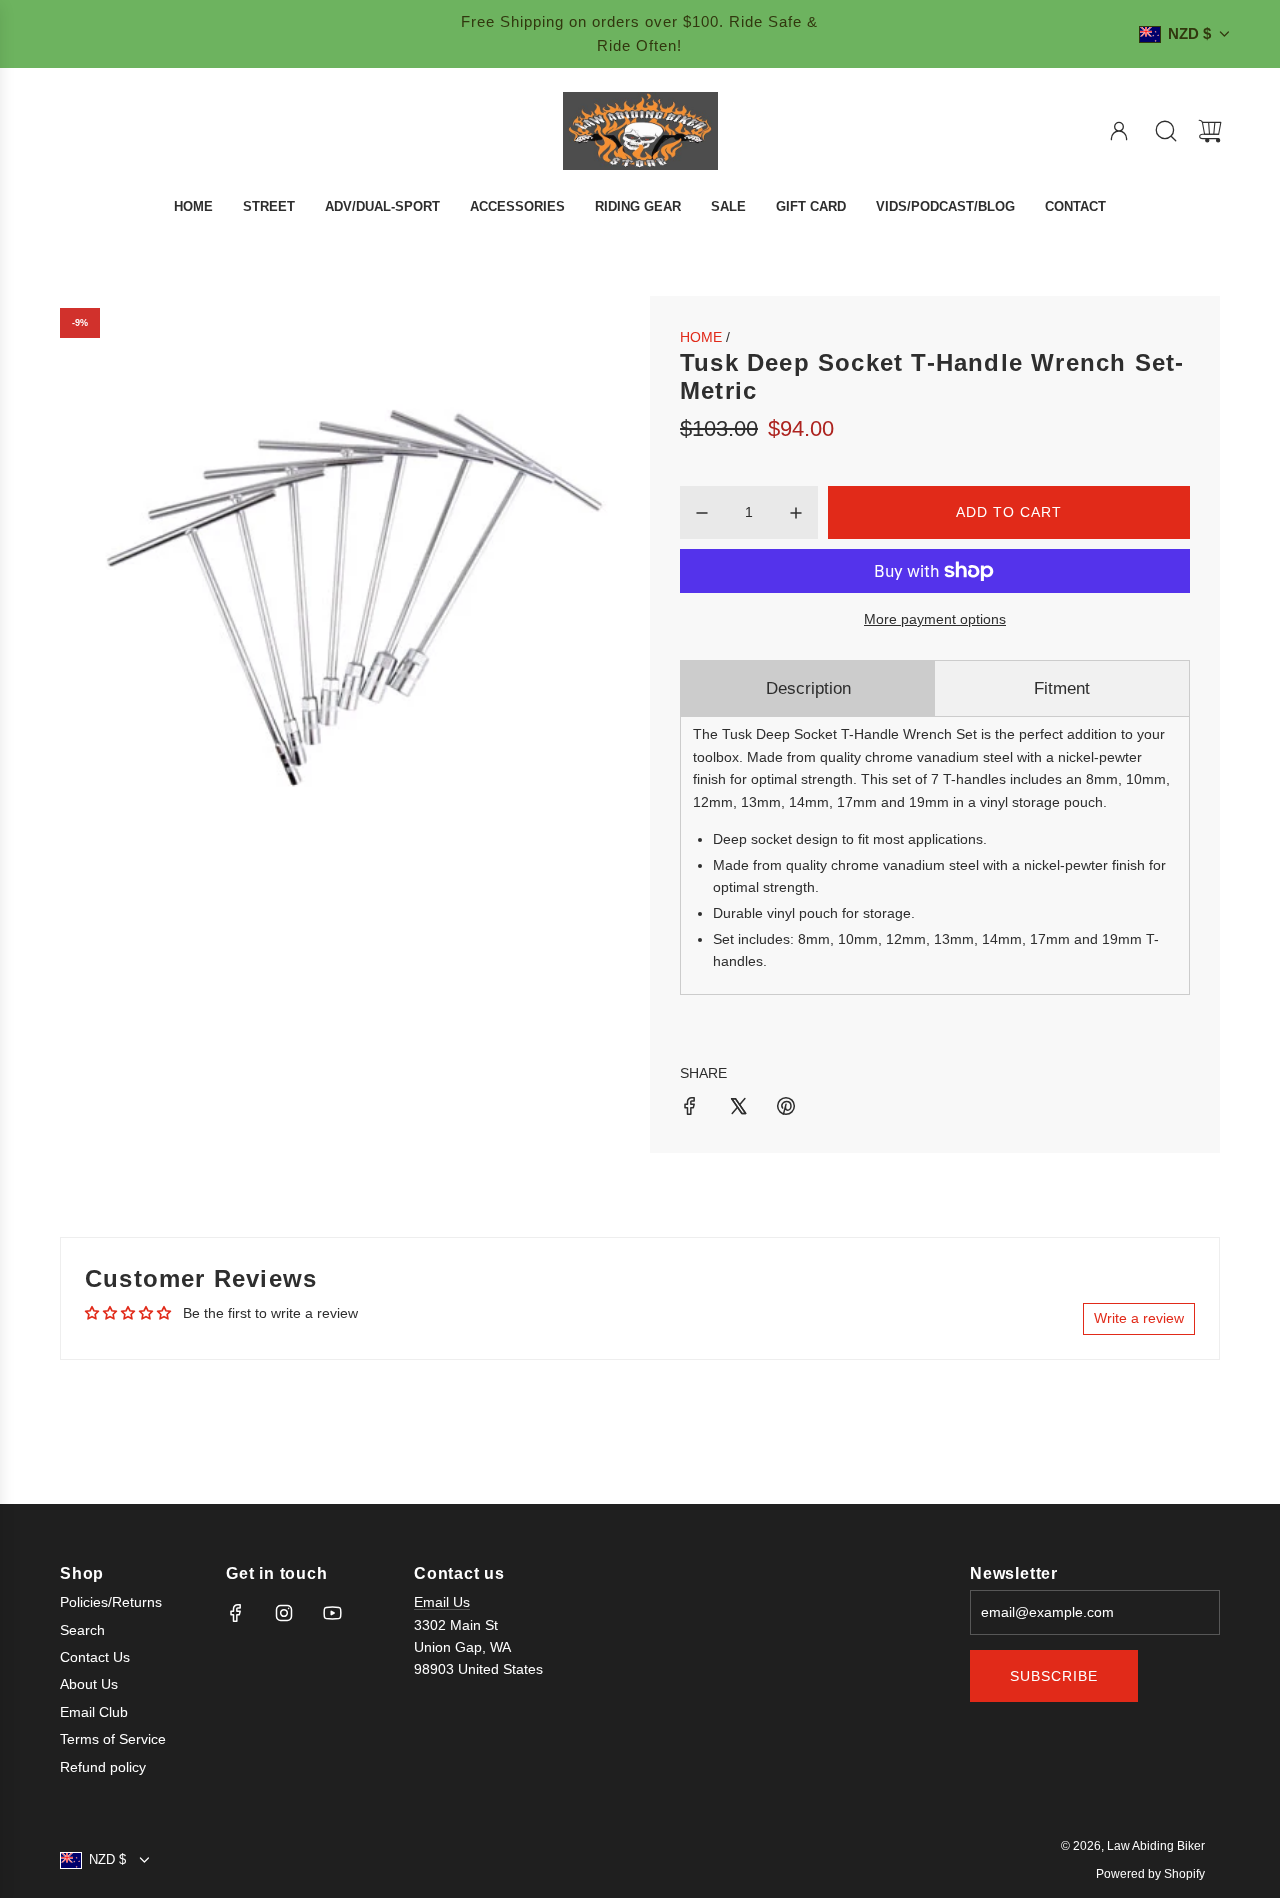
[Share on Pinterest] (786, 1109)
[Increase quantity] (796, 513)
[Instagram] (284, 1613)
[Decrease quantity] (702, 513)
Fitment (1062, 688)
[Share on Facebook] (690, 1109)
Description (808, 688)
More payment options (935, 619)
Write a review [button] (1139, 1318)
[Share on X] (738, 1109)
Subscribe (1054, 1676)
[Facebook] (236, 1613)
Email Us (442, 1602)
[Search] (1166, 131)
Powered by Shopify (1150, 1874)
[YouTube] (332, 1613)
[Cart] (1210, 131)
